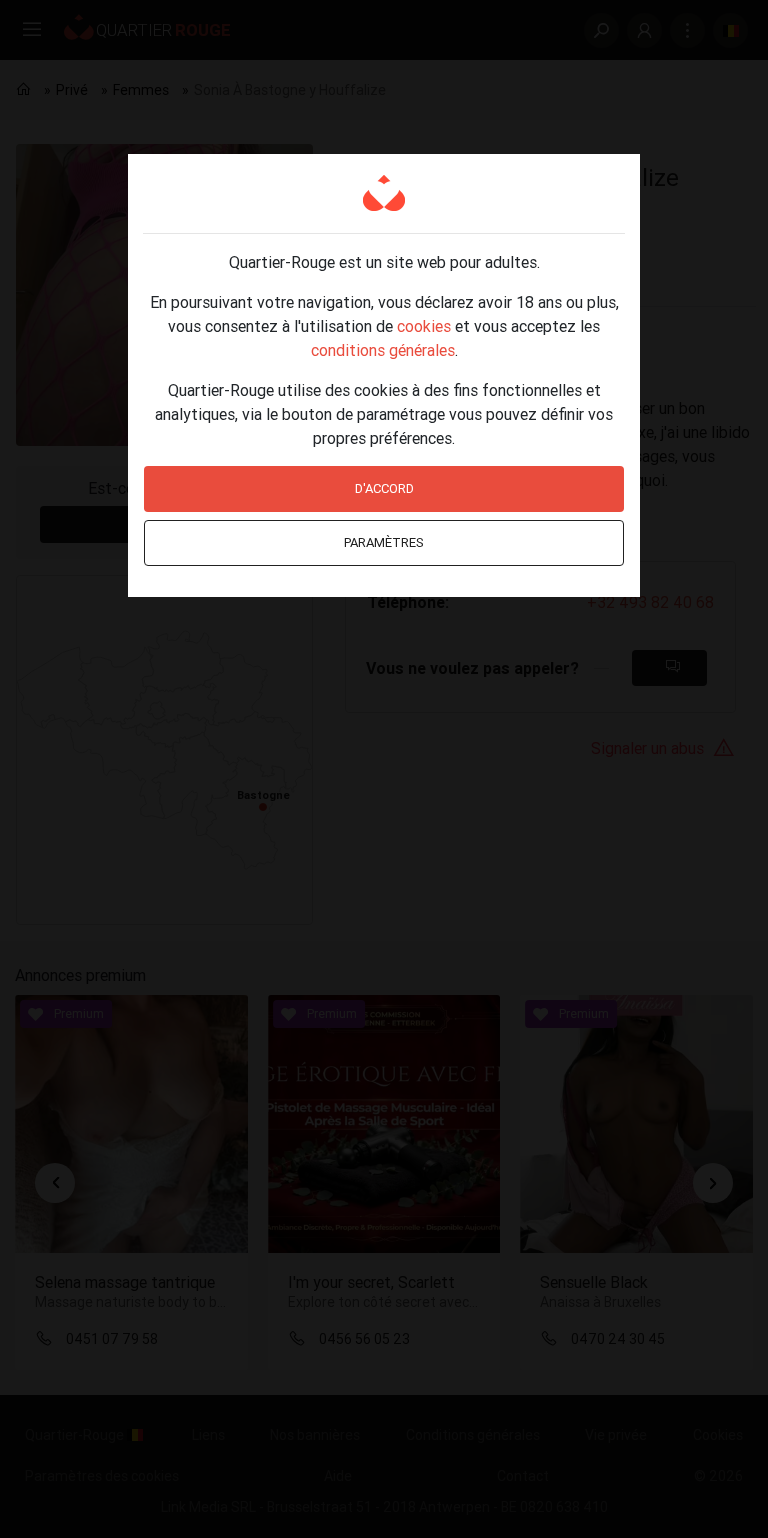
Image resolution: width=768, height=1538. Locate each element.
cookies (424, 326)
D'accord (384, 488)
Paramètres (384, 542)
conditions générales (383, 350)
